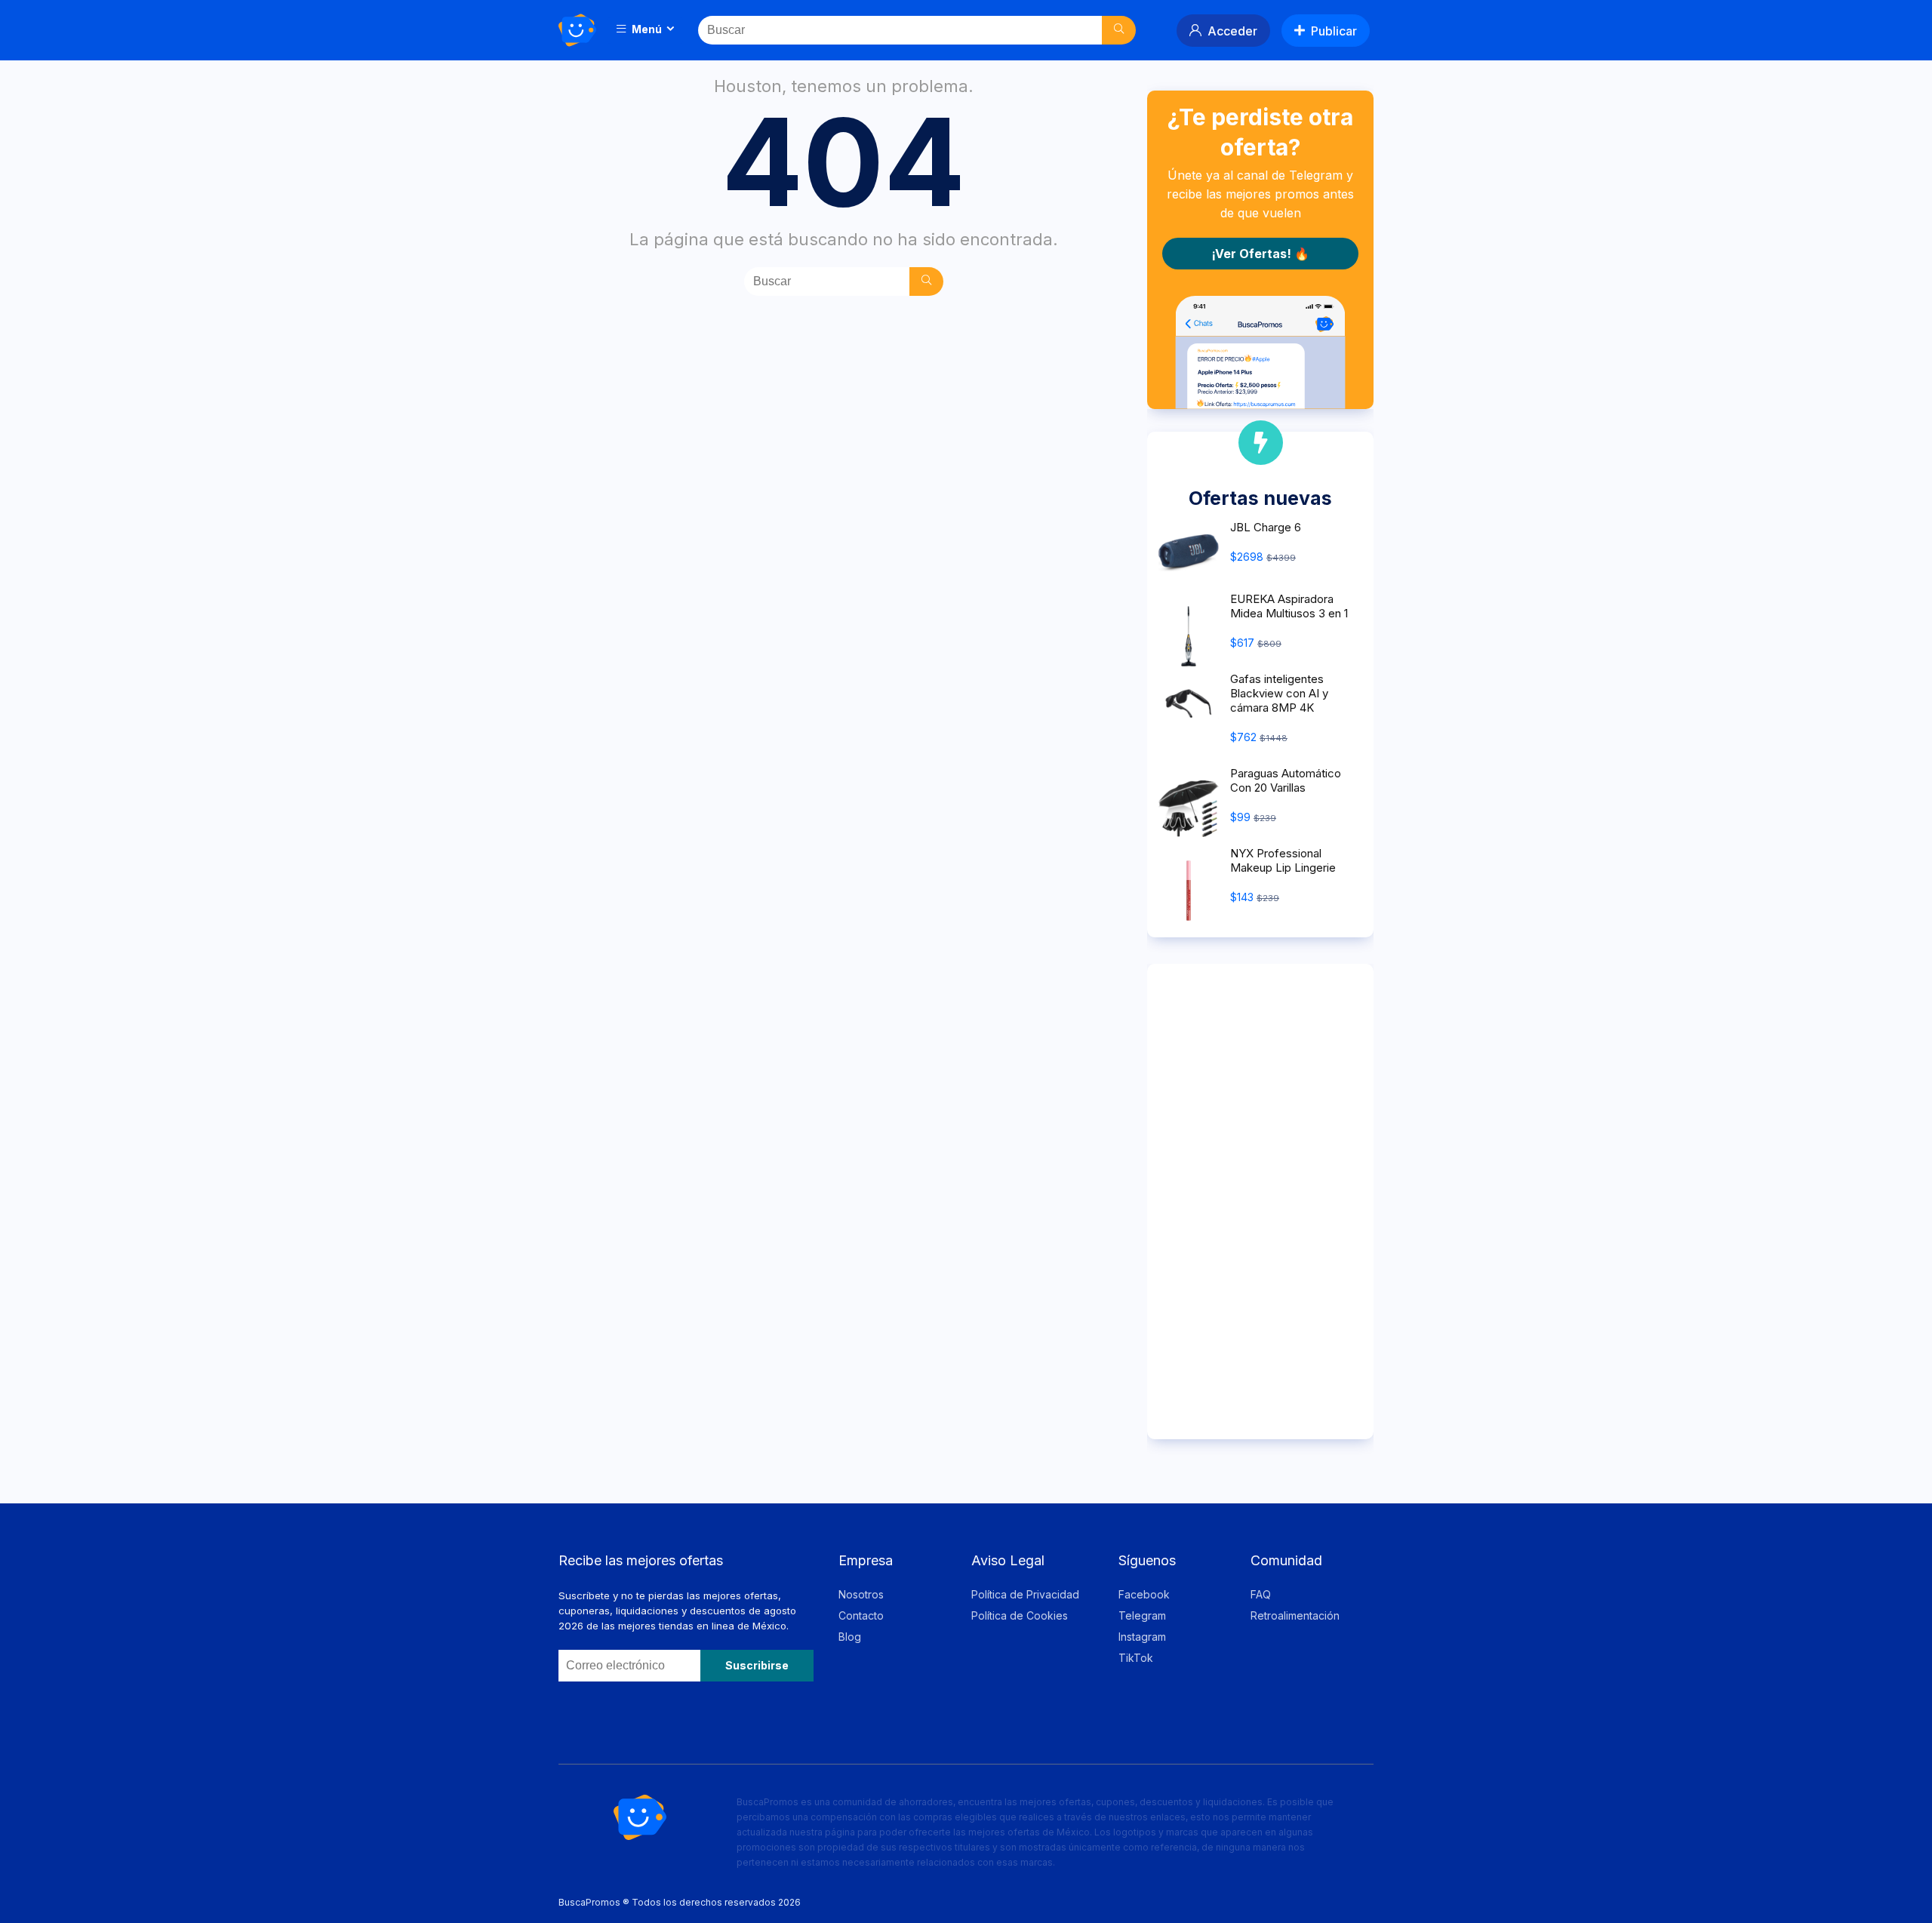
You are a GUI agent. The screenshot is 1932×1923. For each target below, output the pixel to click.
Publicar (1334, 31)
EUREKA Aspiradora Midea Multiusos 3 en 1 (1289, 606)
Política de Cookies (1020, 1615)
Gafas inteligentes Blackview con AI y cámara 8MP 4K (1279, 693)
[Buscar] (1119, 30)
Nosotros (861, 1594)
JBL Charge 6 (1266, 527)
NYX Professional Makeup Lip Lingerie (1283, 860)
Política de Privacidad (1025, 1594)
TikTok (1136, 1658)
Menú (646, 29)
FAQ (1261, 1594)
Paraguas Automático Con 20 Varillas (1286, 780)
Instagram (1142, 1637)
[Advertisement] (1260, 1201)
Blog (850, 1637)
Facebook (1144, 1594)
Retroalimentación (1295, 1615)
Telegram (1142, 1615)
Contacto (861, 1615)
